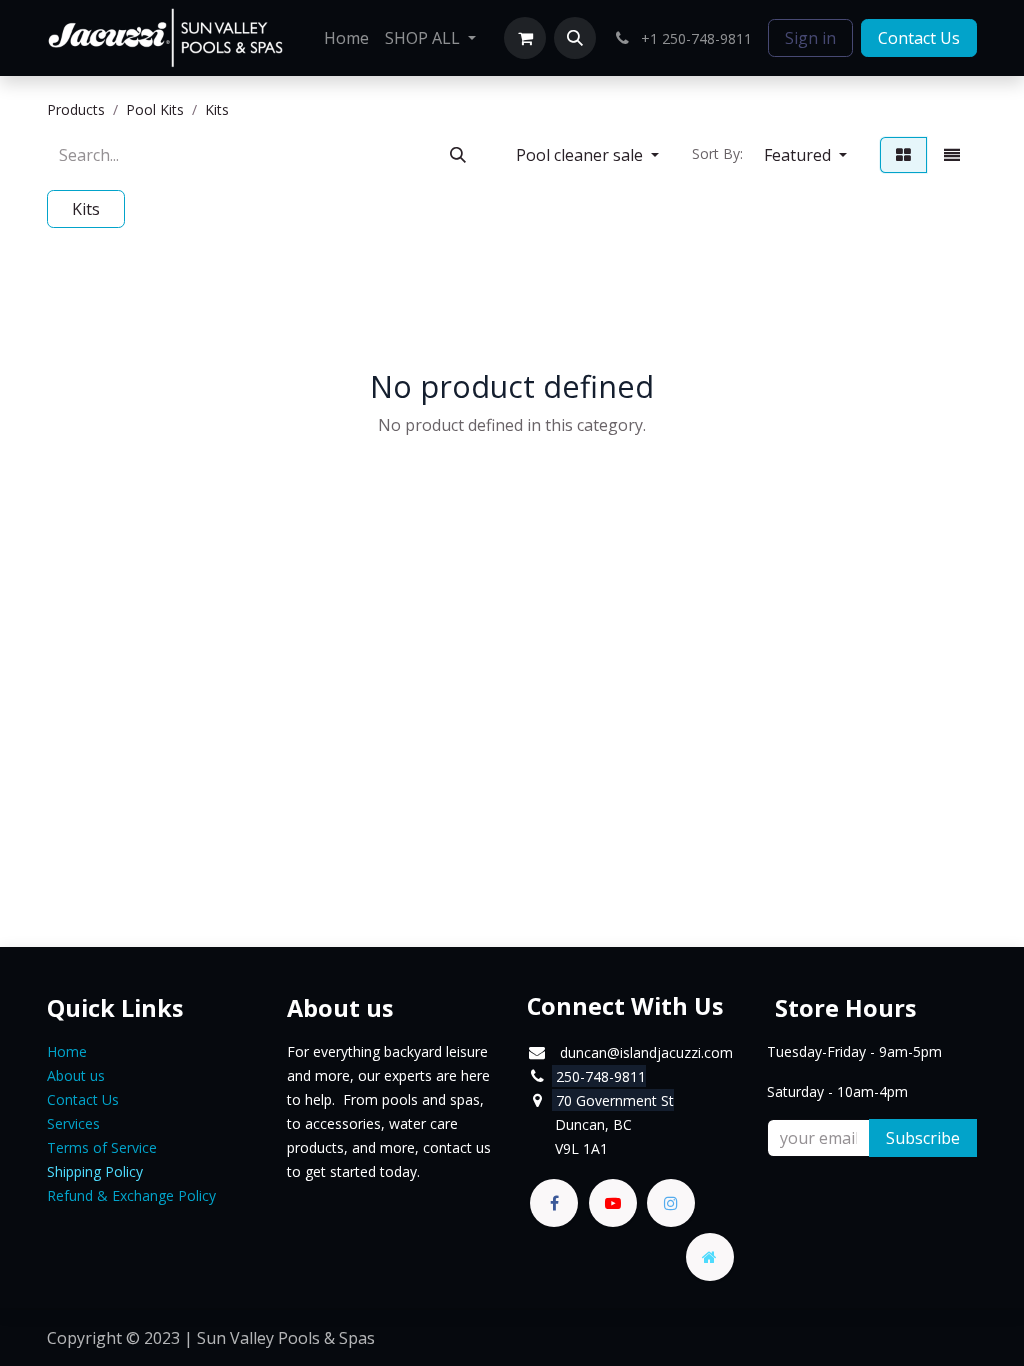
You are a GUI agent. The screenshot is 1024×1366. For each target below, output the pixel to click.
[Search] (458, 155)
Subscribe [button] (923, 1138)
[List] (952, 155)
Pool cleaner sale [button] (581, 155)
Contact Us (919, 38)
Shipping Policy (95, 1171)
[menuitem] (346, 38)
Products (76, 109)
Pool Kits (155, 109)
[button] (575, 38)
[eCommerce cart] (525, 38)
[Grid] (903, 155)
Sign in (810, 38)
